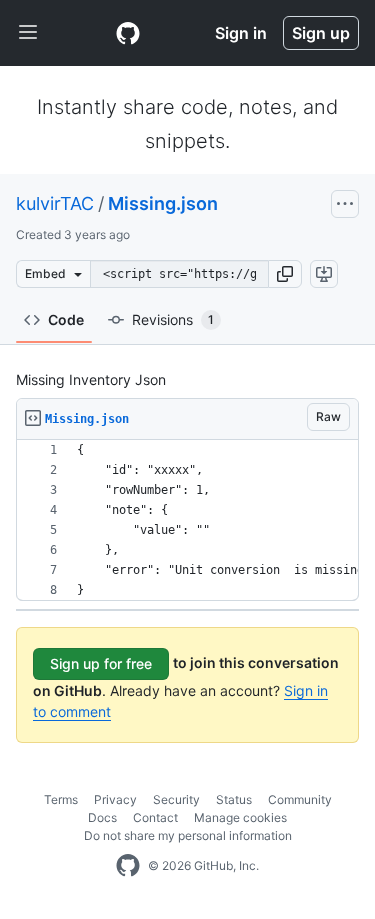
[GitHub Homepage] (128, 866)
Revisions (173, 319)
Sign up (321, 33)
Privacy (115, 799)
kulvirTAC (55, 203)
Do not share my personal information (188, 835)
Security (176, 799)
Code (66, 319)
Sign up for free (101, 663)
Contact (155, 817)
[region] (187, 520)
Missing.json (163, 203)
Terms (61, 799)
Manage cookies (240, 817)
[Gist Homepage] (128, 33)
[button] (285, 274)
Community (300, 799)
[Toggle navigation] (28, 33)
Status (234, 799)
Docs (102, 817)
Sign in (241, 33)
